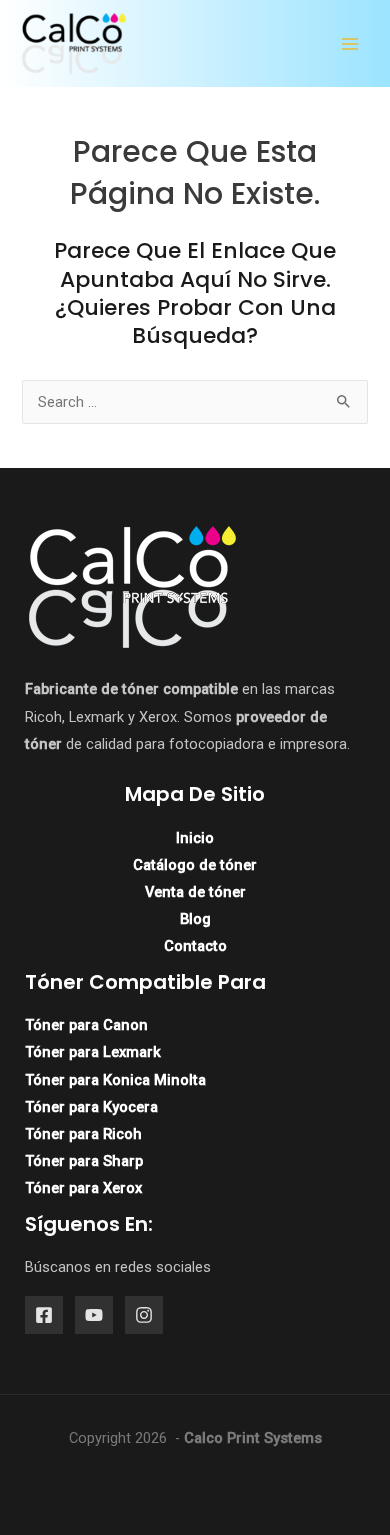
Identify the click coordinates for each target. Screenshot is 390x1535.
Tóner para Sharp (84, 1161)
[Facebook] (44, 1315)
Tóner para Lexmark (93, 1052)
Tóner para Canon (86, 1025)
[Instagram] (144, 1315)
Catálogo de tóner (195, 865)
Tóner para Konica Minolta (115, 1080)
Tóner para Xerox (83, 1188)
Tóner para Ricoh (83, 1134)
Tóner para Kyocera (91, 1107)
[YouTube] (94, 1315)
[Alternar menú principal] (350, 44)
